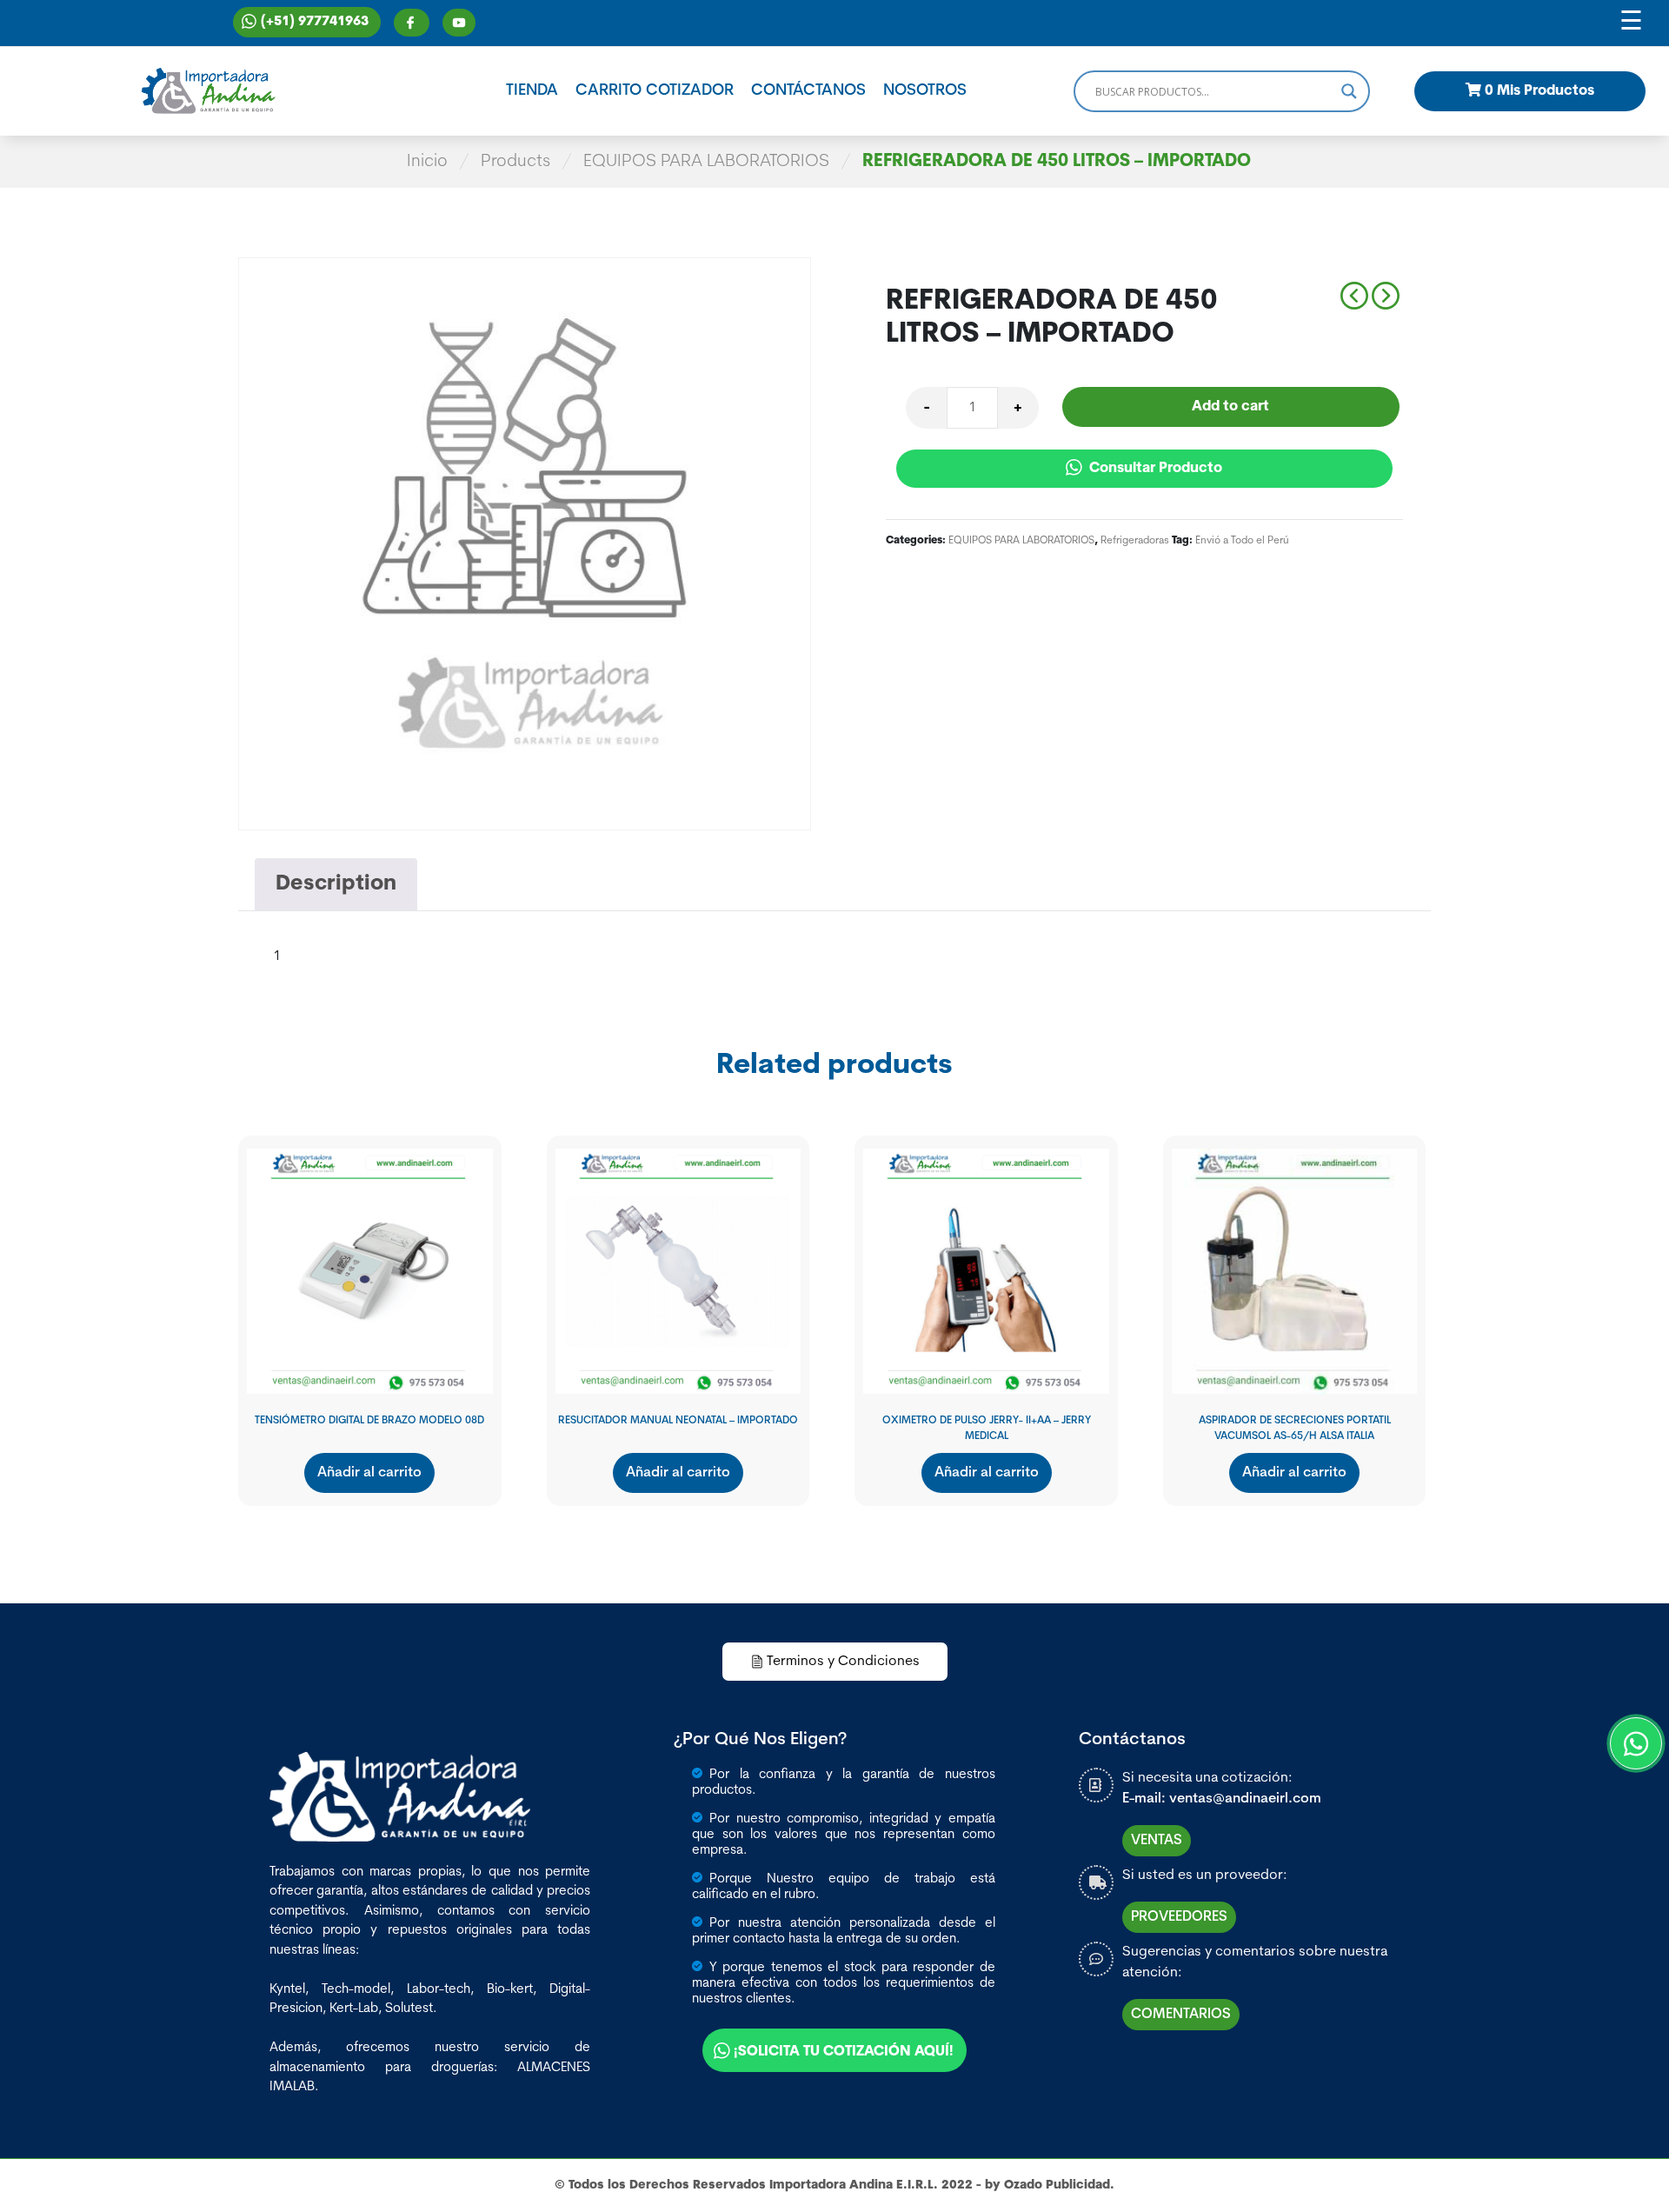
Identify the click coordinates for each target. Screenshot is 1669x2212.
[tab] (336, 884)
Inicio (427, 162)
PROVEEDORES (1179, 1917)
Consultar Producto (1154, 469)
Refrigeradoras (1135, 541)
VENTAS (1157, 1841)
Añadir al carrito (369, 1473)
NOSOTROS (925, 91)
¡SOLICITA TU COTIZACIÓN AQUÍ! (844, 2052)
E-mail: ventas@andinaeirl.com (1222, 1799)
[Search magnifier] (1349, 91)
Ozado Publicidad (1057, 2185)
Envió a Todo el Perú (1242, 541)
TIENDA (532, 91)
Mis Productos (1539, 91)
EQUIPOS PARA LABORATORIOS (706, 162)
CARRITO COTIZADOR (655, 91)
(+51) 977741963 (315, 22)
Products (515, 162)
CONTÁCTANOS (808, 91)
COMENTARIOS (1181, 2015)
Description (336, 884)
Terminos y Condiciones (843, 1662)
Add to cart (1230, 407)
